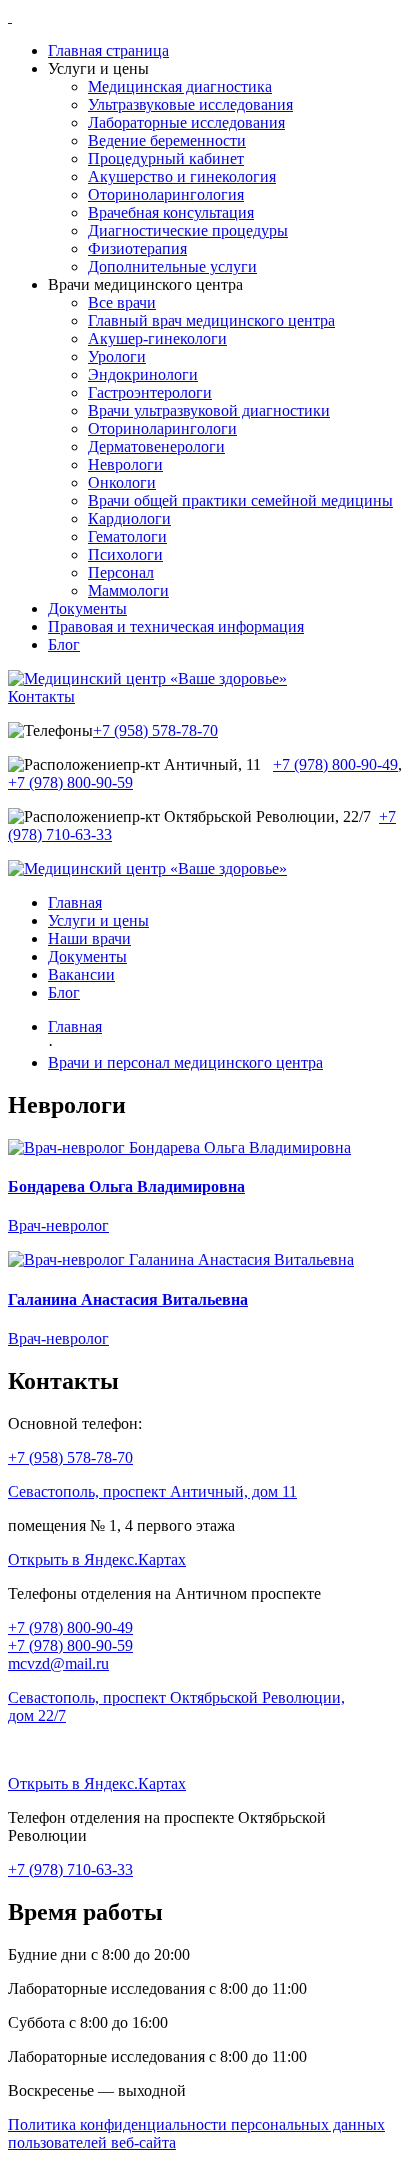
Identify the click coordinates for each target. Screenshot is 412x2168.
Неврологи (125, 464)
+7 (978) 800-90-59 (70, 782)
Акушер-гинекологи (157, 338)
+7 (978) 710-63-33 (70, 1869)
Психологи (125, 554)
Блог (64, 644)
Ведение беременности (167, 140)
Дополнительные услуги (172, 266)
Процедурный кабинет (166, 158)
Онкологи (122, 482)
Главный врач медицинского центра (211, 320)
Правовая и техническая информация (176, 626)
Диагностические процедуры (188, 230)
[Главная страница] (147, 868)
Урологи (117, 356)
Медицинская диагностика (180, 86)
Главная (75, 902)
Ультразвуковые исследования (190, 104)
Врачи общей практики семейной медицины (240, 500)
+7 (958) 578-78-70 (155, 730)
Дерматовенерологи (156, 446)
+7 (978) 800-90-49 (335, 764)
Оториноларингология (166, 194)
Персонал (121, 572)
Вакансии (81, 974)
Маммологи (128, 590)
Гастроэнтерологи (150, 392)
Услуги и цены (98, 920)
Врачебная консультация (171, 212)
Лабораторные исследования (186, 122)
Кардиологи (129, 518)
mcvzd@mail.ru (58, 1663)
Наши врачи (89, 938)
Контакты (41, 696)
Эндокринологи (143, 374)
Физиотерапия (137, 248)
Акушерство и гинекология (182, 176)
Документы (87, 608)
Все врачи (122, 302)
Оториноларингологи (162, 428)
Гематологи (127, 536)
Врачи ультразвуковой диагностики (209, 410)
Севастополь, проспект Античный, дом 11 (152, 1491)
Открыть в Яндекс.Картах (97, 1559)
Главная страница (108, 50)
